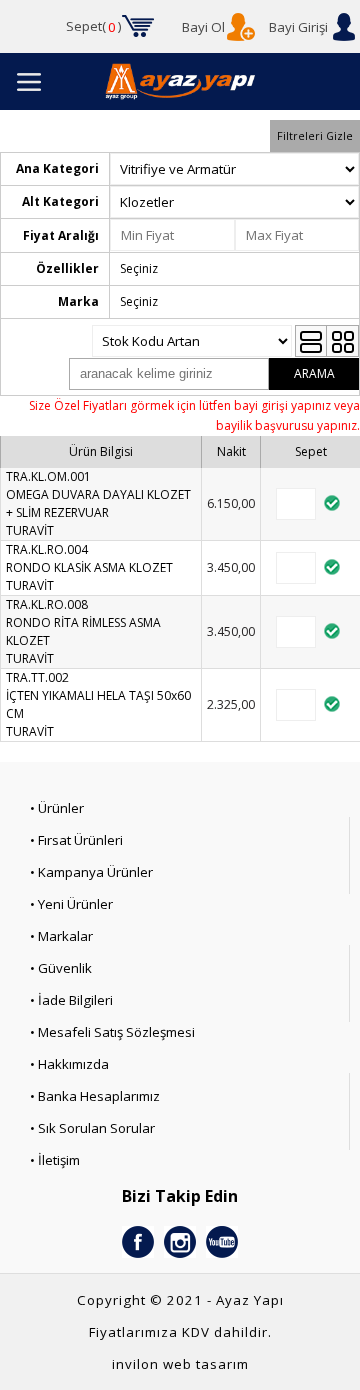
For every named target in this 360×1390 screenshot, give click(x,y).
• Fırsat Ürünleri (76, 840)
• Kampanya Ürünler (91, 872)
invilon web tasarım (180, 1364)
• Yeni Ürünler (71, 904)
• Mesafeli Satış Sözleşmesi (112, 1032)
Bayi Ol (203, 27)
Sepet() (94, 26)
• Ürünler (57, 808)
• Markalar (61, 936)
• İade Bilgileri (71, 1000)
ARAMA (314, 373)
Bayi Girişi (298, 27)
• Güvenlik (61, 968)
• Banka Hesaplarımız (95, 1096)
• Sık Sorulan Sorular (92, 1128)
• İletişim (55, 1160)
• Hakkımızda (69, 1064)
